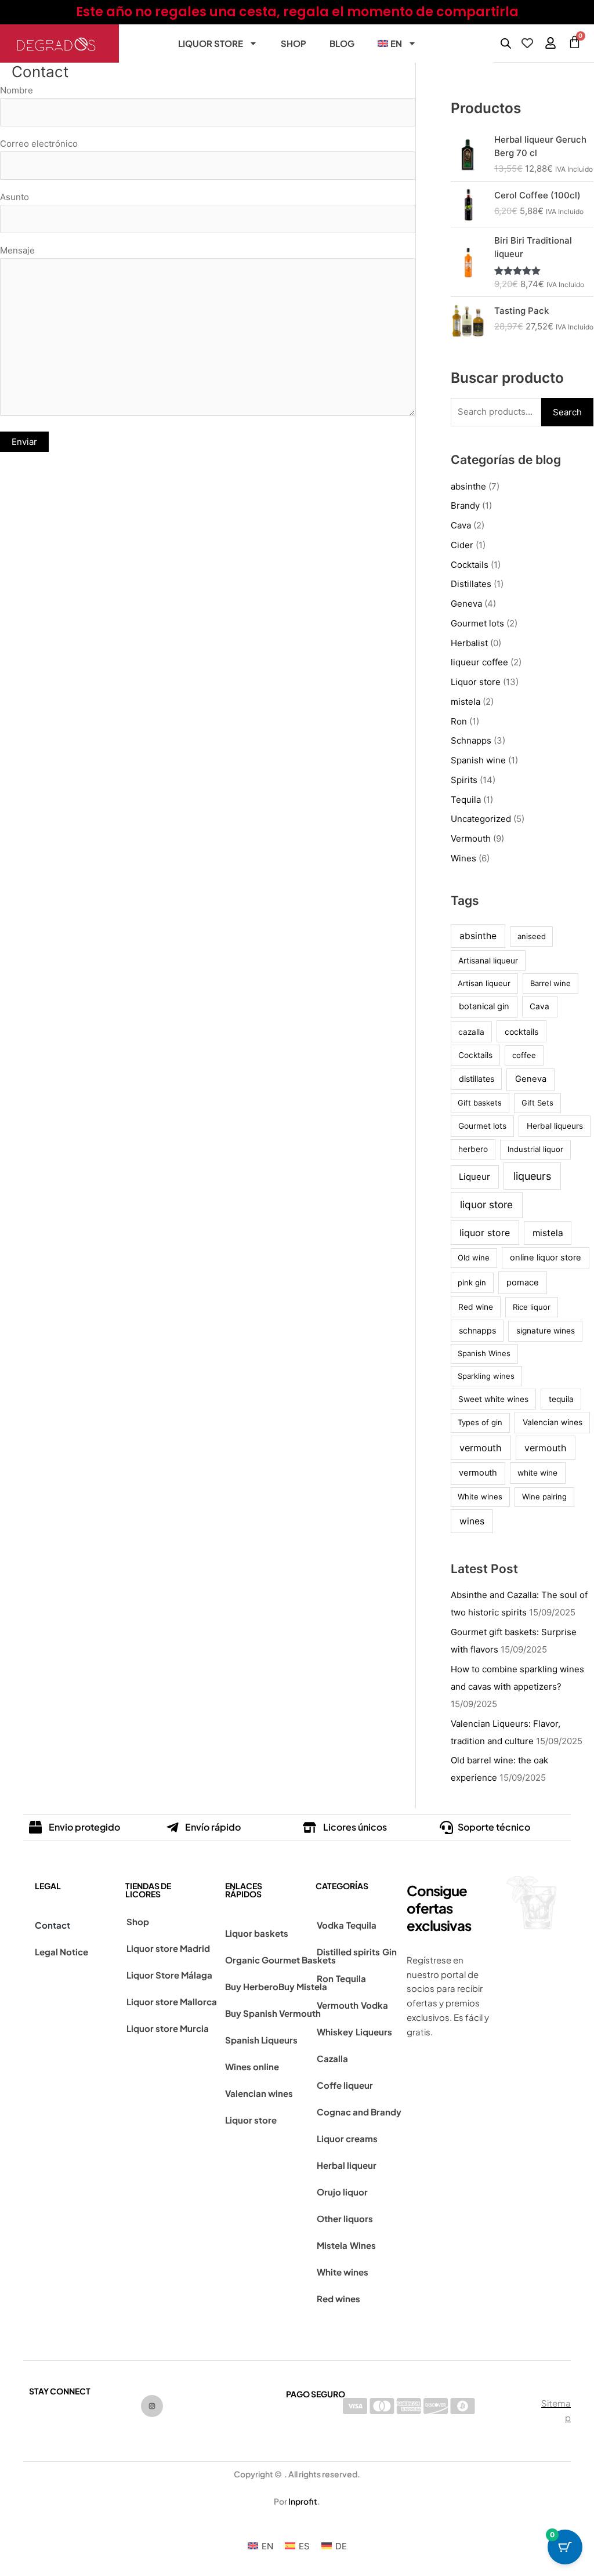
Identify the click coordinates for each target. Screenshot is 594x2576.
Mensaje (17, 250)
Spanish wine (478, 760)
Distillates (471, 584)
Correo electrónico (39, 144)
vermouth (481, 1448)
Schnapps (471, 740)
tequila (561, 1399)
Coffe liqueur (345, 2085)
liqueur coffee (479, 662)
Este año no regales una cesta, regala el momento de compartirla (297, 12)
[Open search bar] (506, 43)
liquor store (486, 1204)
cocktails (521, 1032)
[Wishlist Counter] (527, 43)
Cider (462, 545)
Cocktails (470, 565)
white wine (537, 1473)
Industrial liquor (535, 1149)
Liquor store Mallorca (172, 2001)
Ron (459, 721)
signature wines (546, 1331)
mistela (466, 702)
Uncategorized (481, 819)
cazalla (471, 1032)
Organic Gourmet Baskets (280, 1960)
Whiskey (335, 2032)
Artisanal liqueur (488, 961)
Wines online (252, 2066)
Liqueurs (374, 2032)
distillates (477, 1079)
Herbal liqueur (347, 2165)
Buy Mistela (303, 1986)
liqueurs (532, 1176)
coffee (524, 1055)
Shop (294, 43)
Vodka (330, 1925)
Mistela (332, 2245)
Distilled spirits (348, 1952)
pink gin (472, 1282)
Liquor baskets (257, 1933)
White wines (480, 1497)
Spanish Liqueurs (261, 2040)
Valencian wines (553, 1422)
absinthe (468, 486)
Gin (390, 1952)
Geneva (466, 604)
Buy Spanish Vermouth (273, 2013)
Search (567, 412)
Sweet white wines (493, 1399)
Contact (52, 1925)
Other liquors (345, 2218)
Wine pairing (544, 1497)
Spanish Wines (484, 1353)
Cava (461, 525)
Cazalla (332, 2058)
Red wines (338, 2298)
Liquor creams (347, 2138)
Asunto (15, 197)
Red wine (476, 1307)
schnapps (477, 1330)
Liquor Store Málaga (169, 1975)
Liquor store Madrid (168, 1948)
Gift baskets (480, 1103)
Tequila (466, 800)
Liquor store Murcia (168, 2028)
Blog (342, 43)
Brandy (465, 506)
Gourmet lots (477, 623)
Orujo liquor (342, 2192)
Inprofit (303, 2501)
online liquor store (546, 1258)
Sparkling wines (486, 1376)
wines (472, 1521)
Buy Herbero (252, 1986)
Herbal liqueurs (555, 1126)
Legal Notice (61, 1952)
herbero (473, 1149)
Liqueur (475, 1177)
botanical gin (484, 1006)
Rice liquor (532, 1307)
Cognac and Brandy (359, 2112)
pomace (523, 1282)
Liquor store (211, 43)
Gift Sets (537, 1103)
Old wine (474, 1258)
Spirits (464, 780)
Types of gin (480, 1422)
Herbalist (469, 643)
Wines (463, 858)
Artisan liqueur (484, 983)
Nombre (17, 90)
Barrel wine (550, 983)
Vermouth (471, 838)
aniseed (532, 936)
